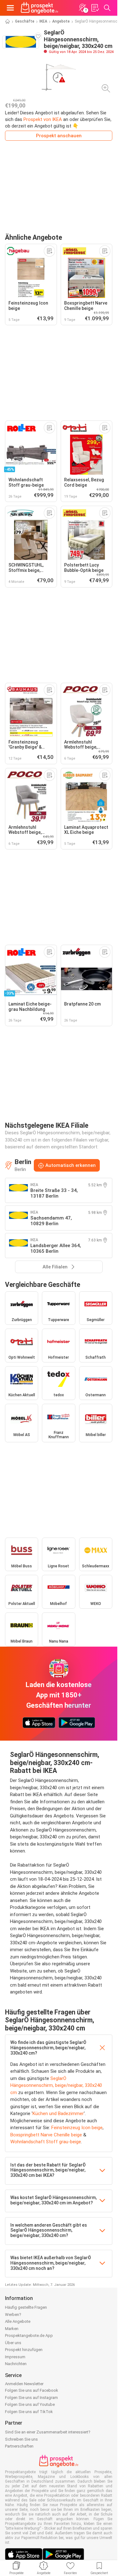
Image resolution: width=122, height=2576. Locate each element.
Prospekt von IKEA (43, 119)
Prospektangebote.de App (29, 2336)
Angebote (61, 21)
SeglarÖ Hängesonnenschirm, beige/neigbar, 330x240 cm (56, 2085)
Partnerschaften (19, 2446)
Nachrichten (16, 2364)
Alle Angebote (18, 2321)
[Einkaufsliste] (95, 8)
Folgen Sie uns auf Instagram (31, 2398)
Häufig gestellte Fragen (26, 2307)
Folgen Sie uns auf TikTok (29, 2412)
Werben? (13, 2315)
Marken (12, 2329)
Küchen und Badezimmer (58, 2114)
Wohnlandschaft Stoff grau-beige (46, 2142)
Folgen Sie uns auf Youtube (30, 2404)
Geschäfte (25, 21)
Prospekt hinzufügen (24, 2350)
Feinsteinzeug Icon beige (77, 2128)
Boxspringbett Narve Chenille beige (46, 2135)
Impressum (15, 2357)
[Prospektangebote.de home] (39, 8)
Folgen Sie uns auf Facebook (32, 2390)
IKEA (43, 21)
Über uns (13, 2343)
